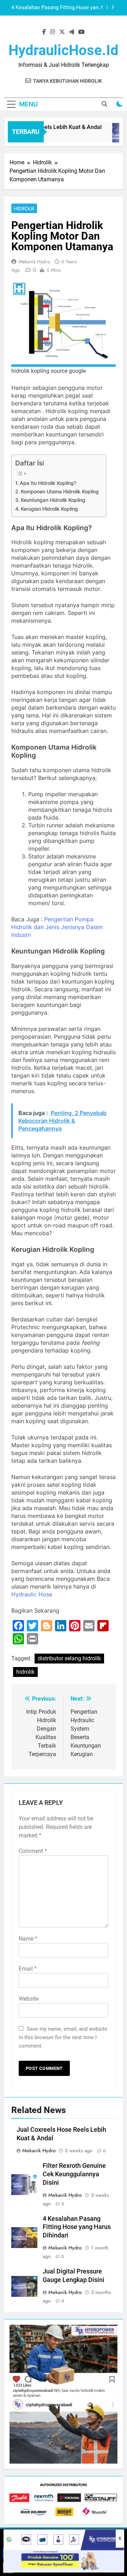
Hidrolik (24, 209)
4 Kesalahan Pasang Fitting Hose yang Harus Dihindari (77, 2227)
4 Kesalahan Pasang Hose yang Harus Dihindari (57, 8)
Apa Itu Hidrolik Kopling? (48, 483)
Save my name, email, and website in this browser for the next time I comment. (63, 2037)
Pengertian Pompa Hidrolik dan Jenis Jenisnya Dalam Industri (57, 927)
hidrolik (25, 1672)
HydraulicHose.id (64, 50)
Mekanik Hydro (34, 262)
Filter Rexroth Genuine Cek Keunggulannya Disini (74, 2174)
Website (29, 1999)
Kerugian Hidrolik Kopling (49, 509)
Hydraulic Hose (32, 1594)
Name (28, 1939)
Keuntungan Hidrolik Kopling (53, 500)
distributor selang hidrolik (69, 1658)
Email (28, 1969)
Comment (33, 1851)
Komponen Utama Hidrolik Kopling (60, 491)
